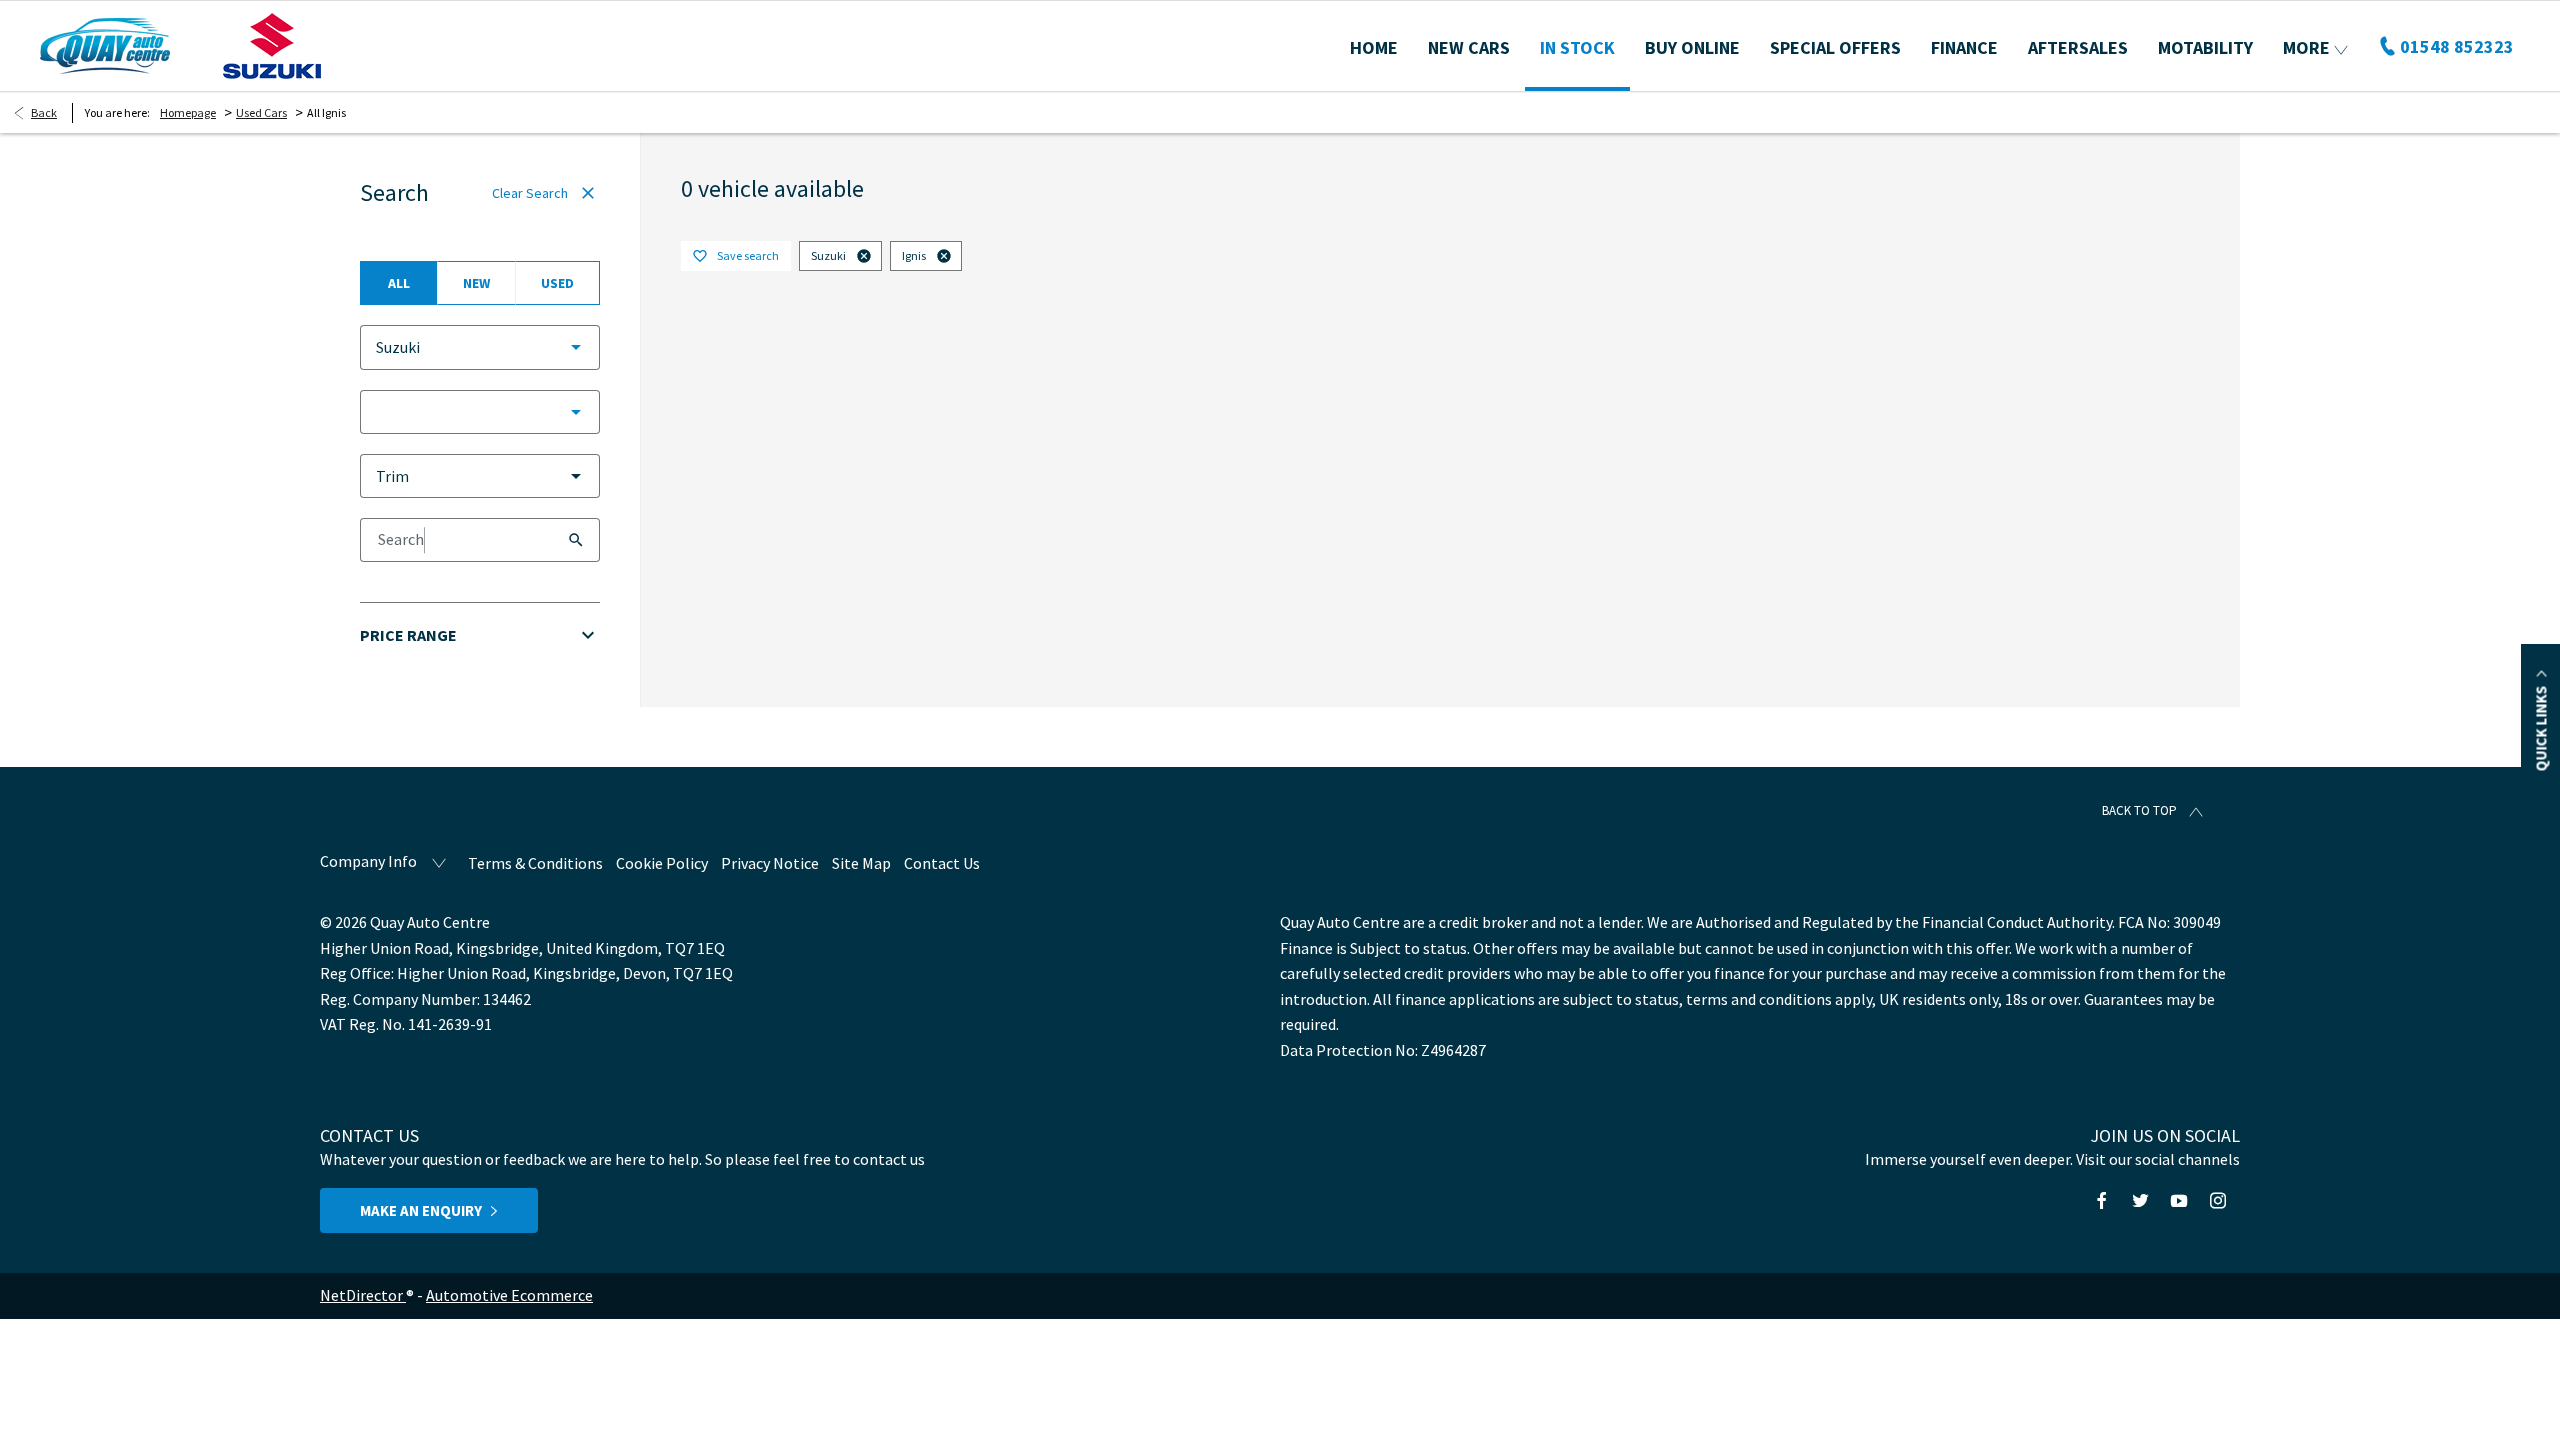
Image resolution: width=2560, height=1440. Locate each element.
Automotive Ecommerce (509, 1295)
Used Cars (261, 112)
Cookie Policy (662, 863)
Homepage (188, 112)
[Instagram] (2218, 1200)
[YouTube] (2179, 1200)
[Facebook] (2102, 1200)
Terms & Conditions (535, 863)
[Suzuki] (272, 46)
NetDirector (363, 1295)
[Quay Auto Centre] (105, 46)
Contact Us (942, 863)
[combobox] (480, 347)
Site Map (861, 863)
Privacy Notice (770, 863)
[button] (544, 347)
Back (44, 112)
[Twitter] (2140, 1200)
